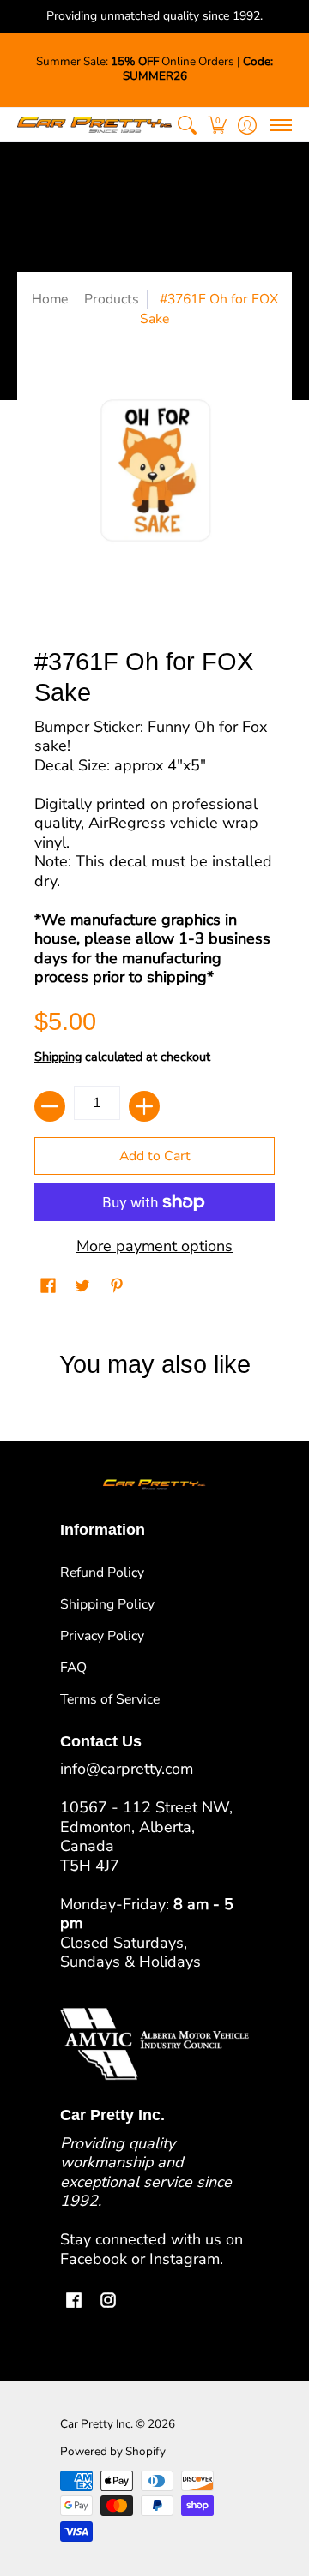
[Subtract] (50, 1106)
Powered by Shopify (113, 2451)
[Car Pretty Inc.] (94, 125)
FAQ (73, 1668)
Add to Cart (155, 1156)
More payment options (154, 1246)
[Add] (144, 1106)
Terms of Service (110, 1699)
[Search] (187, 125)
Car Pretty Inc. (97, 2424)
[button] (217, 125)
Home (50, 299)
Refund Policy (102, 1573)
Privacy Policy (102, 1636)
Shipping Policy (107, 1604)
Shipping (58, 1057)
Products (112, 299)
